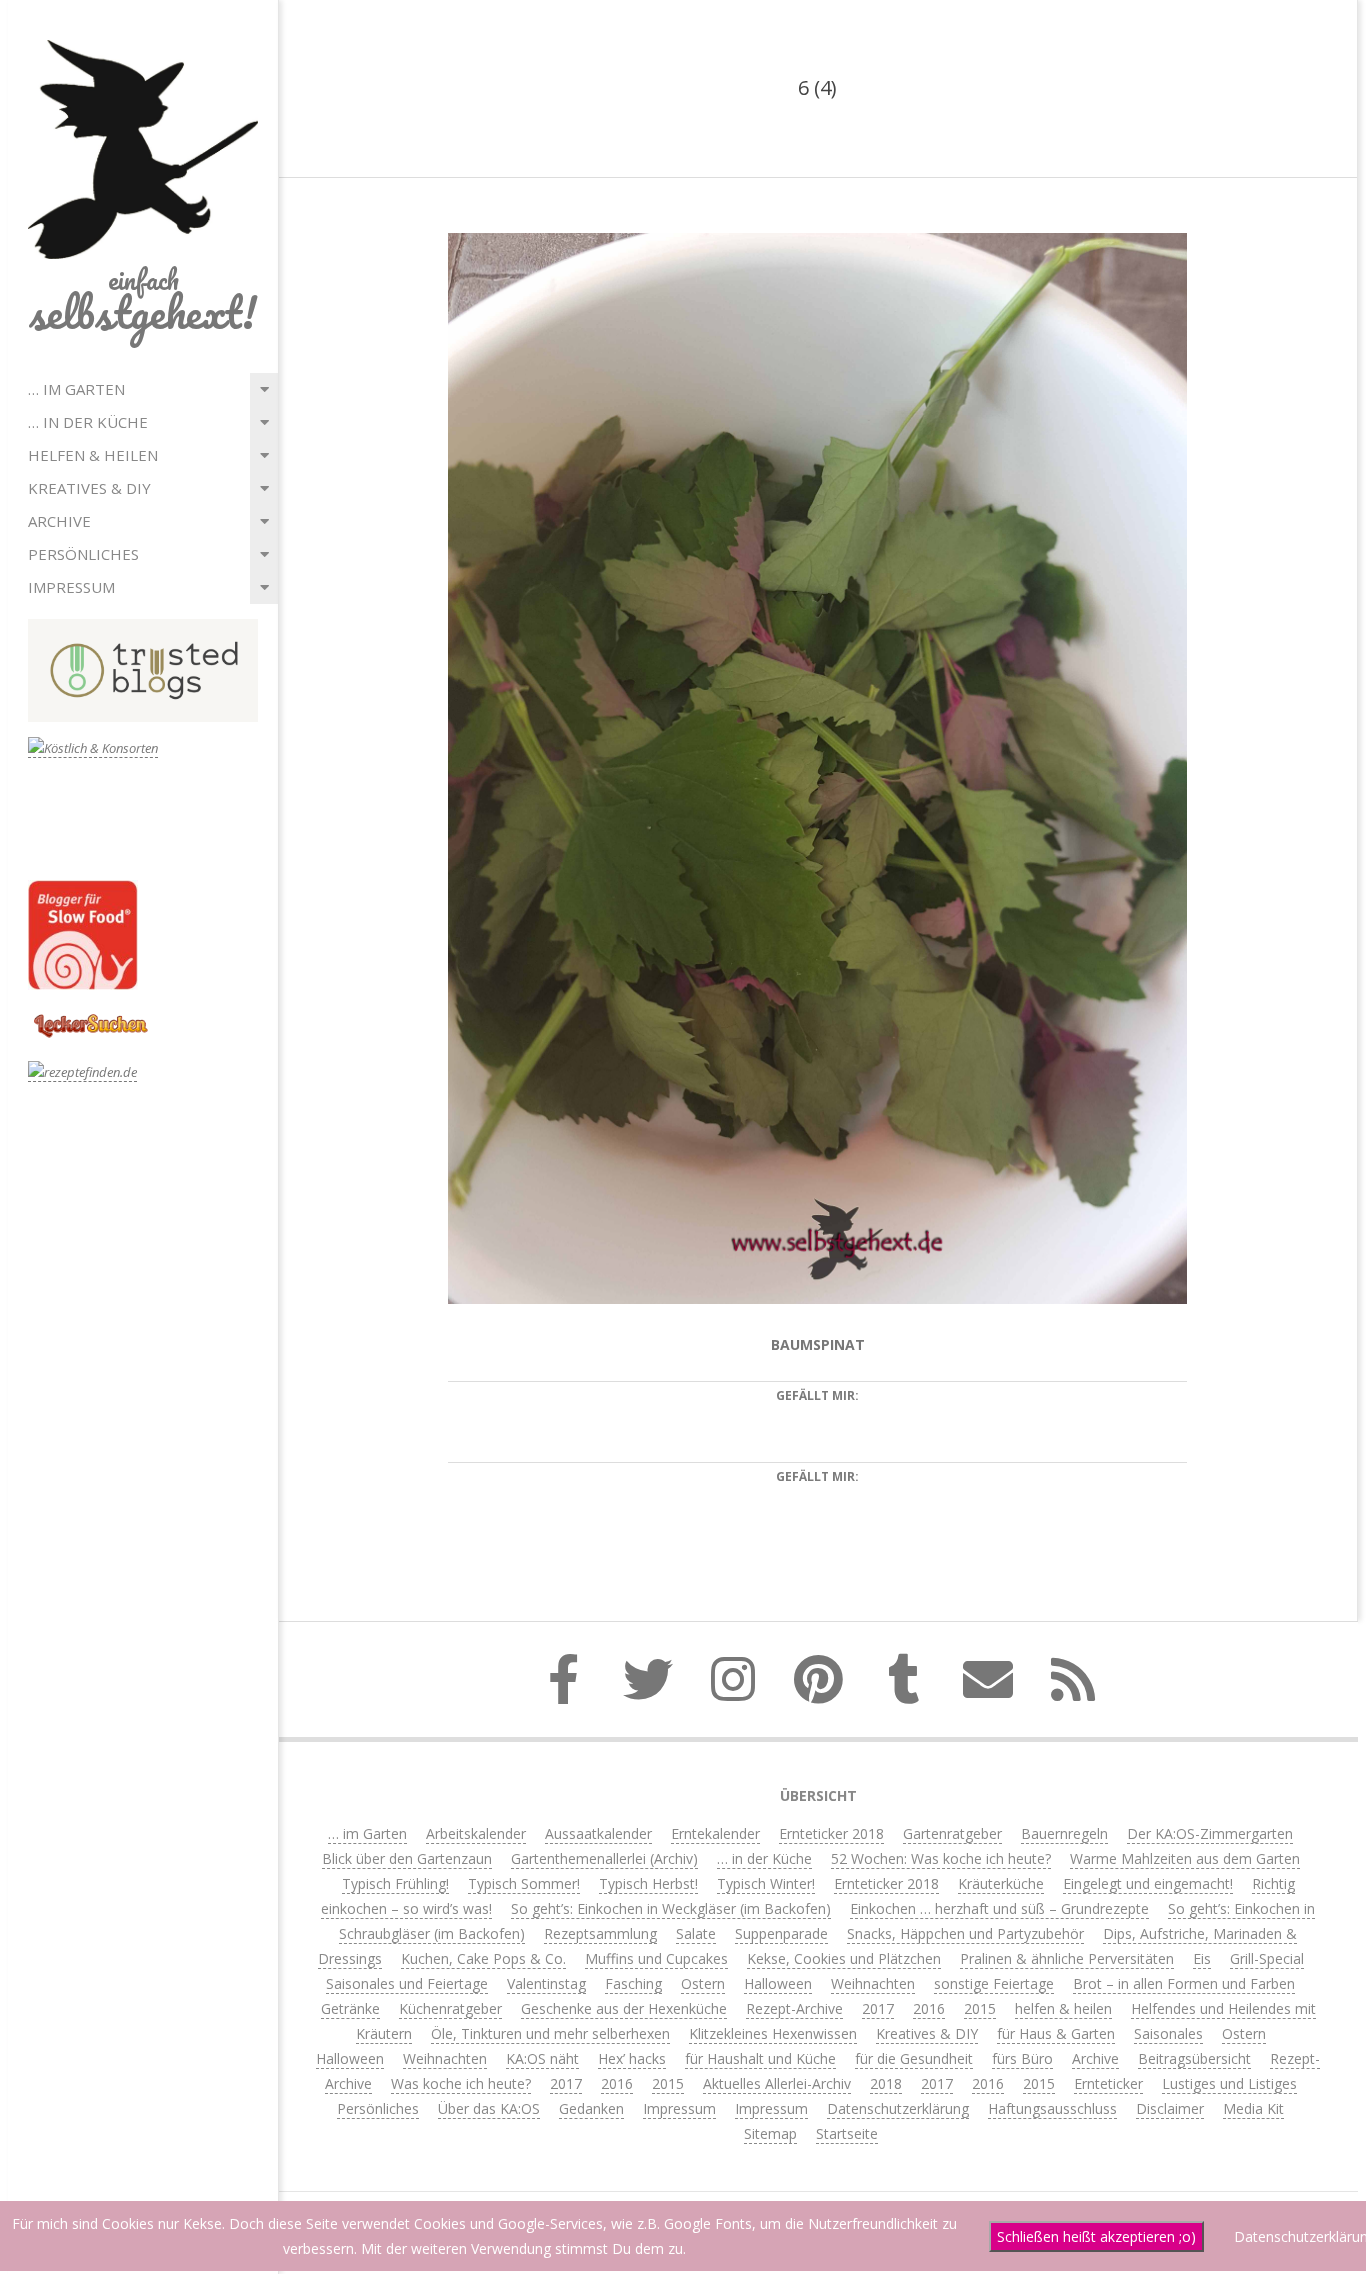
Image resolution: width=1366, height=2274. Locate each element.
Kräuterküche (1001, 1883)
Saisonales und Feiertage (407, 1983)
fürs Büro (1022, 2058)
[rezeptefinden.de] (82, 1072)
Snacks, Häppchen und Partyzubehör (965, 1933)
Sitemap (770, 2133)
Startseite (847, 2133)
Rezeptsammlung (600, 1933)
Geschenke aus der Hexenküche (624, 2008)
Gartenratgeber (952, 1833)
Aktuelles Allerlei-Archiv (777, 2083)
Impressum (71, 587)
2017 (878, 2008)
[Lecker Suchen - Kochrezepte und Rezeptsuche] (90, 1016)
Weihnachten (873, 1983)
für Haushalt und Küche (760, 2058)
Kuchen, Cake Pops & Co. (483, 1958)
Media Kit (1253, 2108)
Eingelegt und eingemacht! (1148, 1883)
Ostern (703, 1983)
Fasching (633, 1983)
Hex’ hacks (632, 2058)
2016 (929, 2008)
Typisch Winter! (766, 1883)
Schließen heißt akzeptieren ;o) (1096, 2236)
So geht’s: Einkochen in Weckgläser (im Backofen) (671, 1908)
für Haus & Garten (1056, 2033)
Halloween (778, 1983)
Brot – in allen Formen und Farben (1184, 1983)
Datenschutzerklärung (898, 2108)
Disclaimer (1170, 2108)
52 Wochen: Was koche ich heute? (941, 1858)
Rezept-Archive (794, 2008)
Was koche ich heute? (461, 2083)
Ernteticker (1108, 2083)
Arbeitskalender (476, 1833)
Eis (1202, 1958)
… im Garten (76, 389)
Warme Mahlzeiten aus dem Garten (1185, 1858)
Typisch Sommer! (524, 1883)
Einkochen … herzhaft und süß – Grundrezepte (999, 1908)
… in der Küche (88, 422)
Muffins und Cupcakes (656, 1958)
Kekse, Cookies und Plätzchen (844, 1958)
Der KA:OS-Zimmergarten (1210, 1833)
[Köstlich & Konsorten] (93, 748)
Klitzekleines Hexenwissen (773, 2033)
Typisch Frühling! (395, 1883)
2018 (886, 2083)
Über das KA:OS (489, 2108)
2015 (980, 2008)
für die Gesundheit (914, 2058)
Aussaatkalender (598, 1833)
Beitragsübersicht (1194, 2058)
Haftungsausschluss (1052, 2108)
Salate (696, 1933)
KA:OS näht (542, 2058)
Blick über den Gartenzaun (407, 1858)
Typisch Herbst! (648, 1883)
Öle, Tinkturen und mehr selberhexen (550, 2033)
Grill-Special (1267, 1958)
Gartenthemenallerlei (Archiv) (604, 1858)
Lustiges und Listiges (1229, 2083)
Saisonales (1168, 2033)
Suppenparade (781, 1933)
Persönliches (83, 554)
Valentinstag (546, 1983)
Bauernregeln (1064, 1833)
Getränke (350, 2008)
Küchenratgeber (450, 2008)
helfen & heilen (93, 455)
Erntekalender (715, 1833)
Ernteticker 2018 (831, 1833)
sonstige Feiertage (994, 1983)
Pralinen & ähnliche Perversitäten (1067, 1958)
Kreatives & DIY (89, 488)
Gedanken (591, 2108)
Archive (59, 521)
